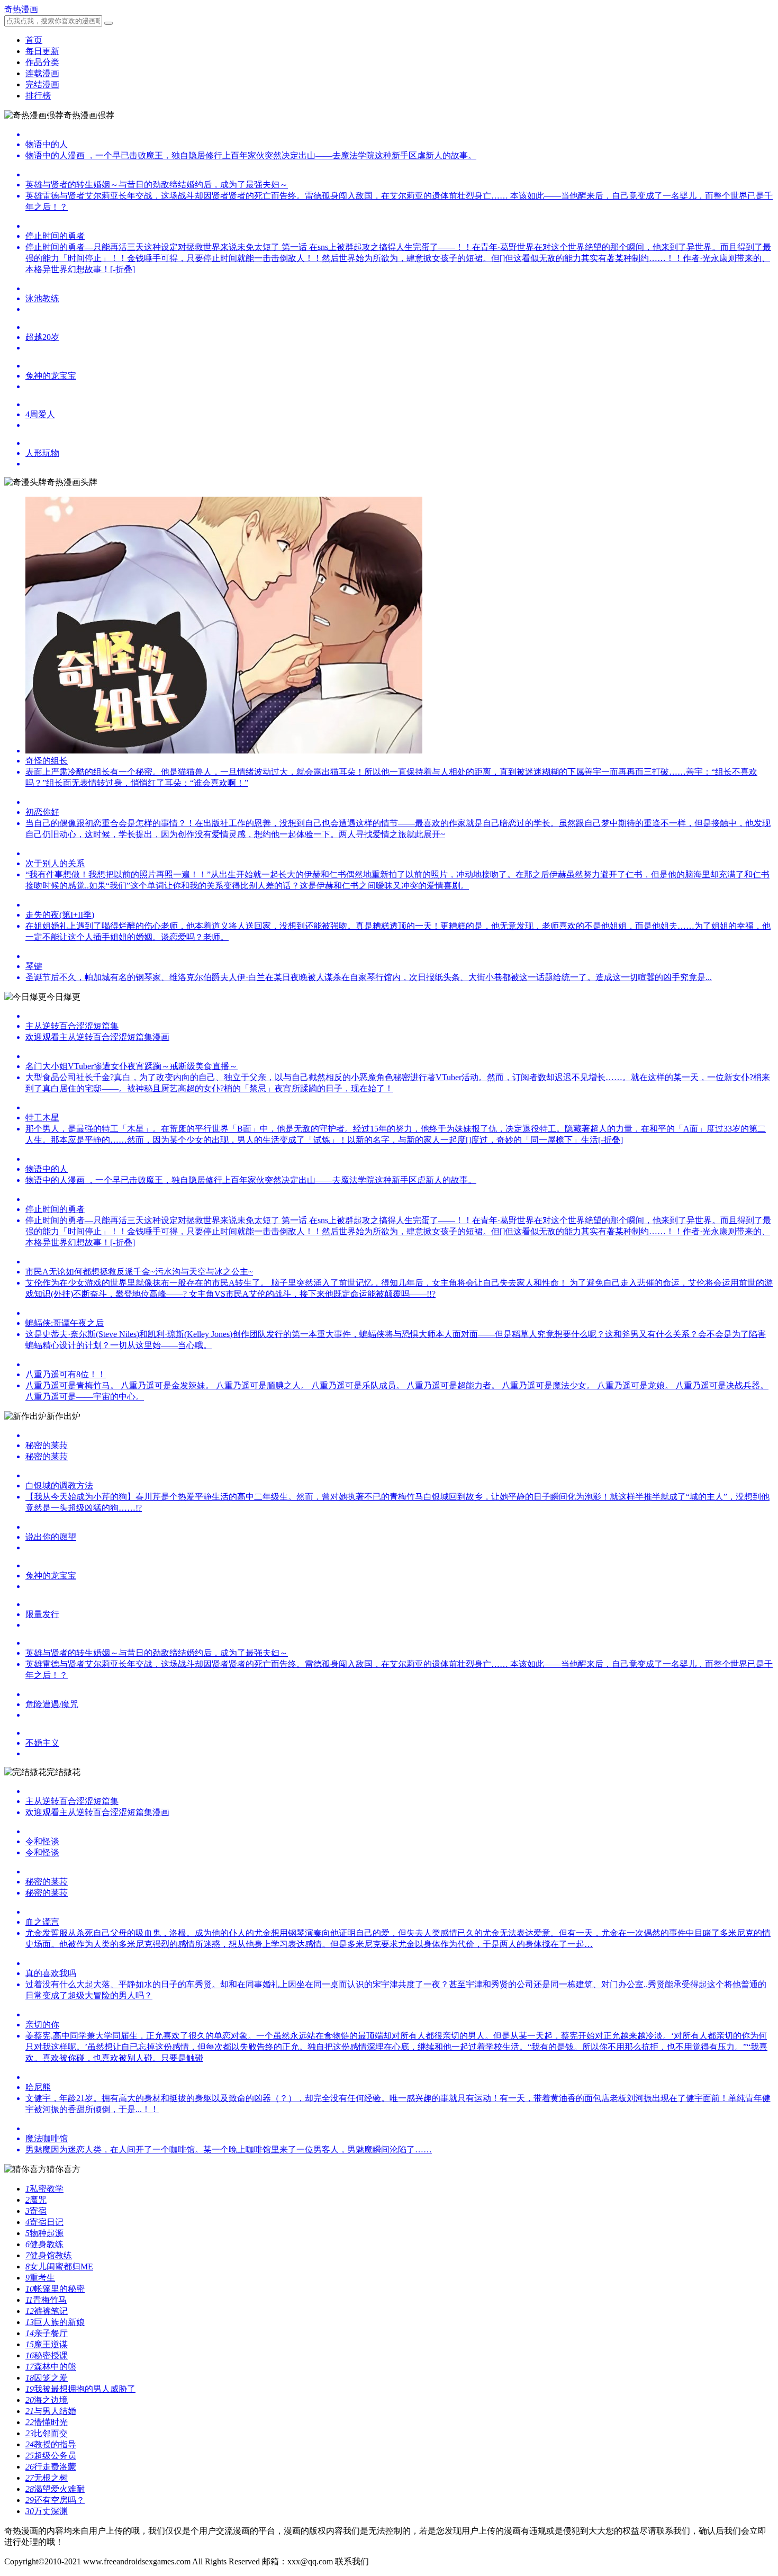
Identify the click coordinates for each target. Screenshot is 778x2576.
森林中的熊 (51, 2367)
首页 (34, 40)
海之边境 (47, 2400)
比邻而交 (47, 2433)
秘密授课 (47, 2355)
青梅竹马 (46, 2300)
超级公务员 (51, 2456)
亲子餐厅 (47, 2333)
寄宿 (36, 2211)
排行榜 (38, 96)
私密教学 (44, 2189)
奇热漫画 (21, 9)
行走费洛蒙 (51, 2467)
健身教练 (44, 2244)
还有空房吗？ (55, 2500)
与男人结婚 (51, 2411)
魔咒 (36, 2200)
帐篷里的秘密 (55, 2289)
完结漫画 (42, 84)
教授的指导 (51, 2444)
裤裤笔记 (47, 2311)
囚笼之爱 (47, 2378)
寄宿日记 (44, 2222)
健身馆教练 (49, 2255)
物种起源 (44, 2233)
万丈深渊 (47, 2511)
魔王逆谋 (47, 2344)
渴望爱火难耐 (55, 2489)
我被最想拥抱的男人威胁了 (80, 2389)
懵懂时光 (47, 2422)
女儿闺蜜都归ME (59, 2267)
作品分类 (42, 62)
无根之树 (47, 2478)
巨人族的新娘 (55, 2322)
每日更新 (42, 51)
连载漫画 (42, 73)
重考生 (40, 2278)
